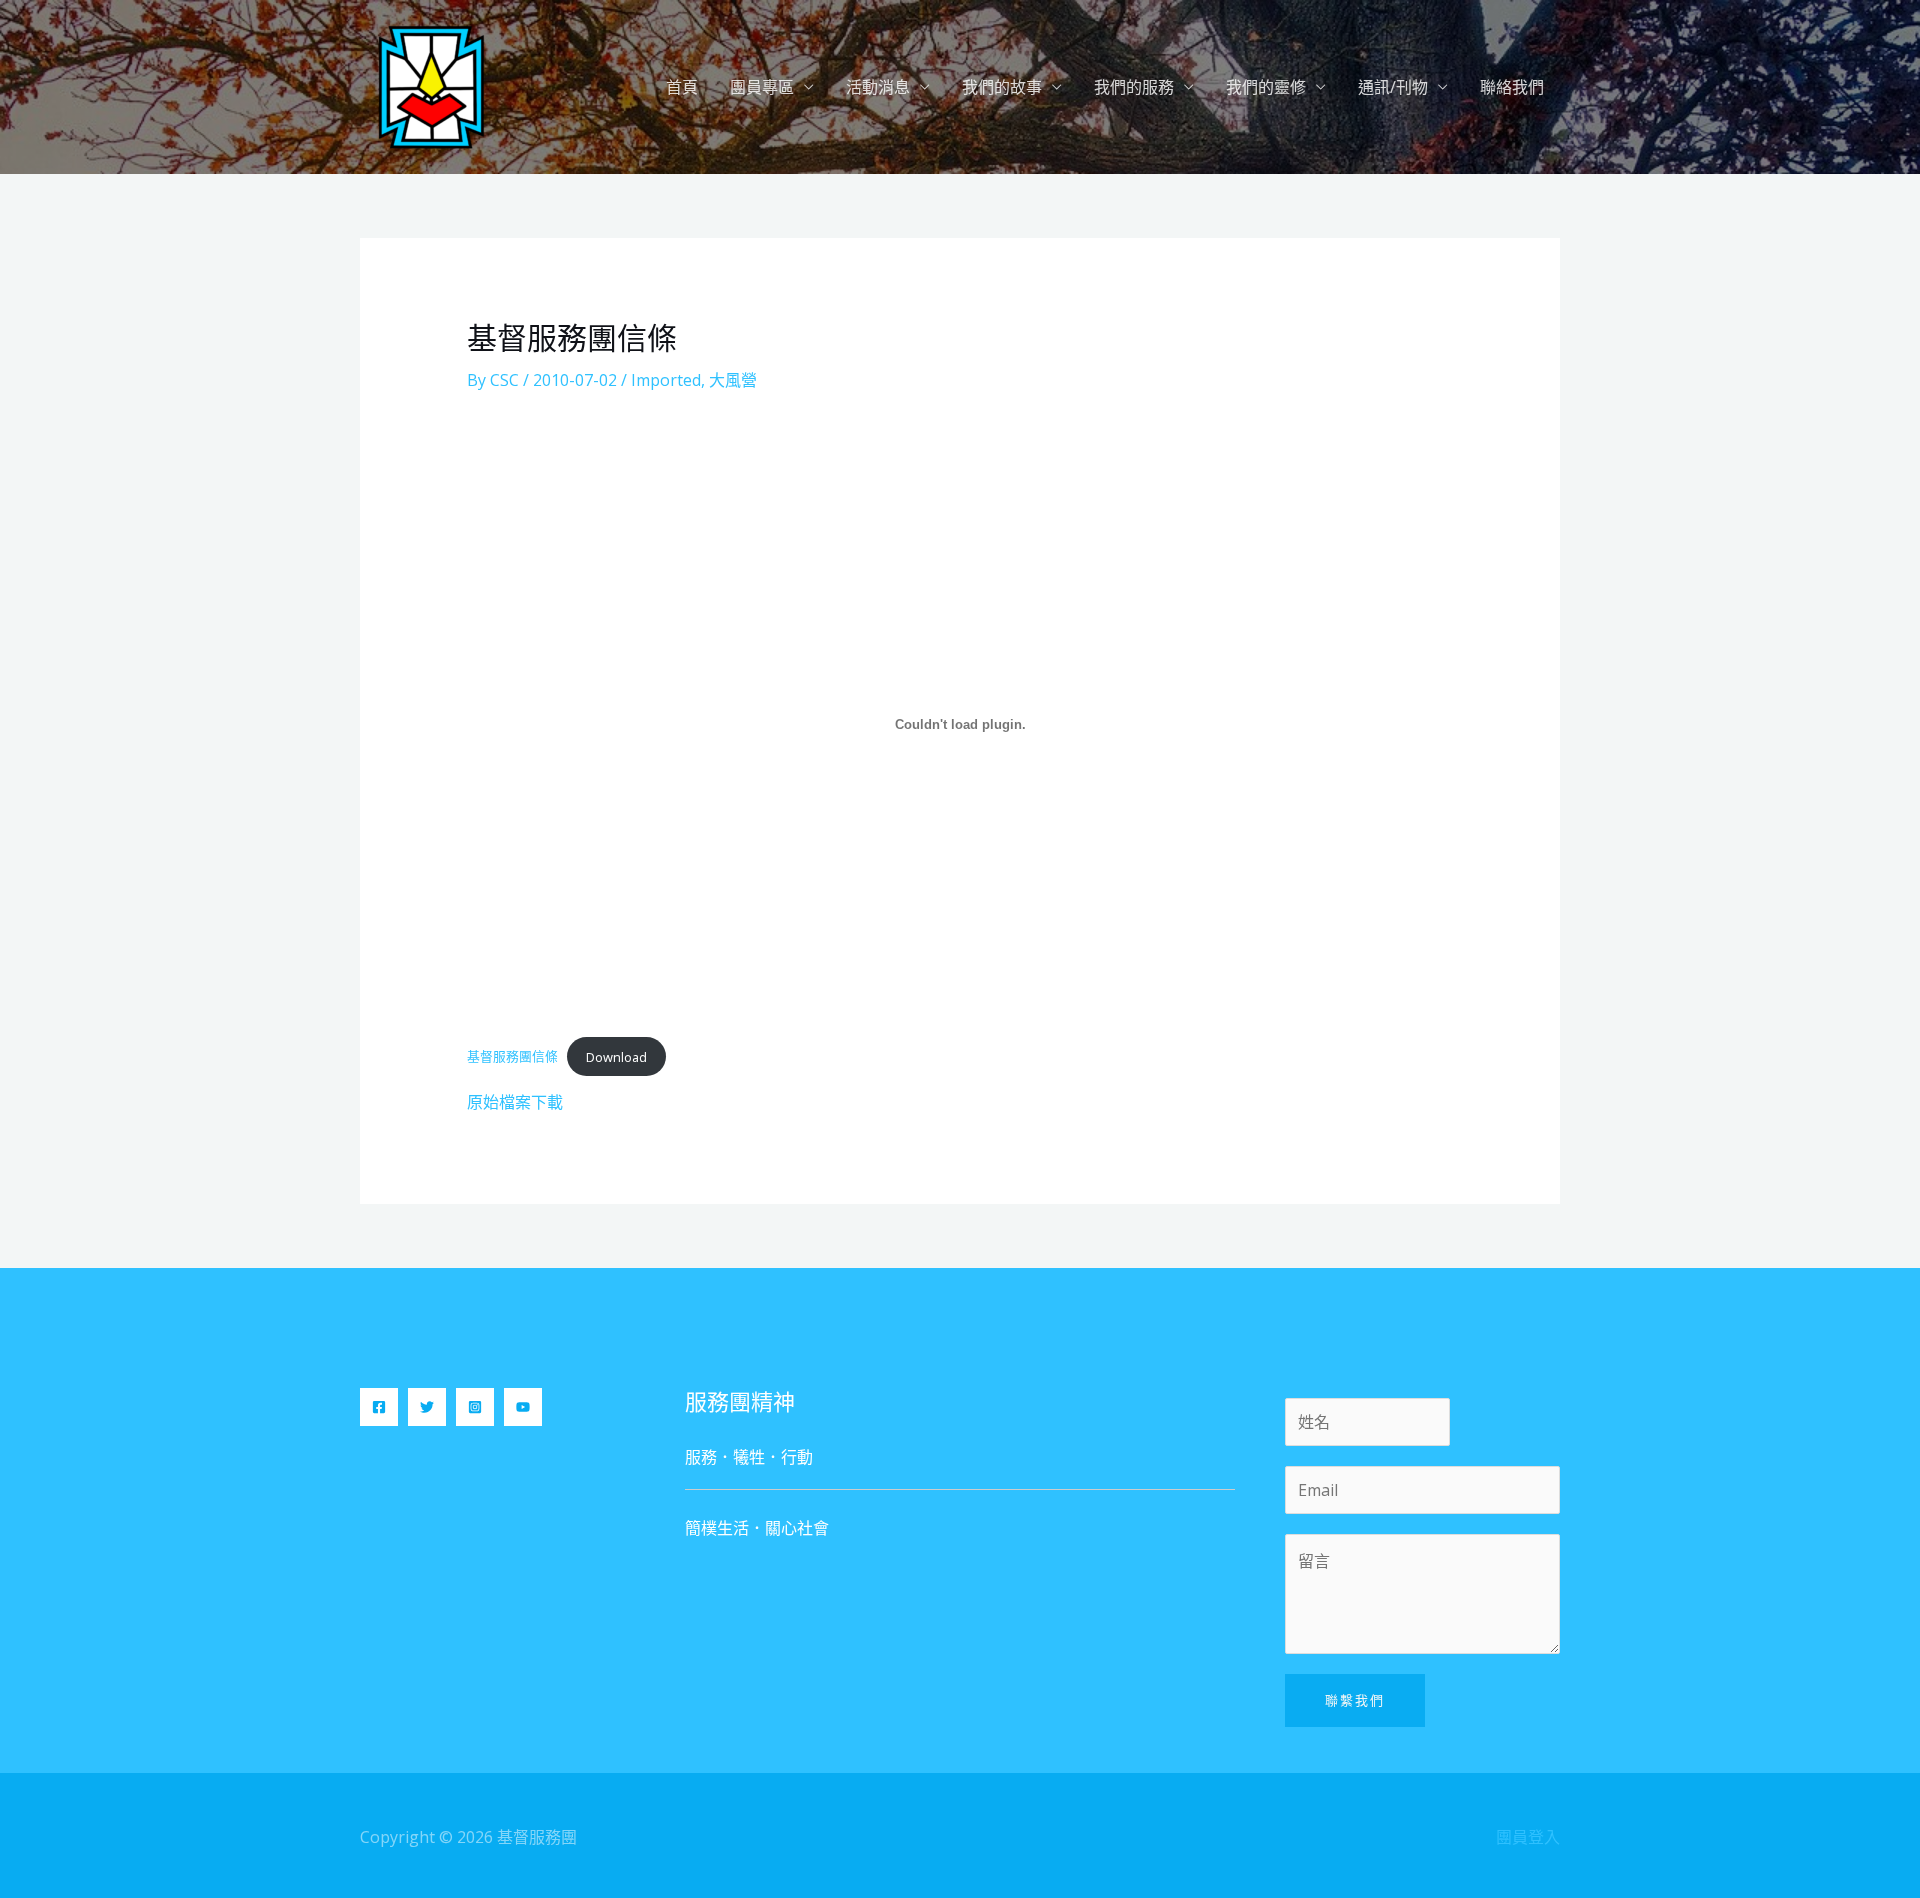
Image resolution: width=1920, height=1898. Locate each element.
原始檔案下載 (515, 1102)
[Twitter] (427, 1407)
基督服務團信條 (512, 1056)
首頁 (682, 87)
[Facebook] (379, 1407)
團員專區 (762, 87)
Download (616, 1056)
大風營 (733, 380)
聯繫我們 (1355, 1700)
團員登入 (1528, 1837)
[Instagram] (475, 1407)
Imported (666, 380)
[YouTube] (523, 1407)
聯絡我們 (1512, 87)
